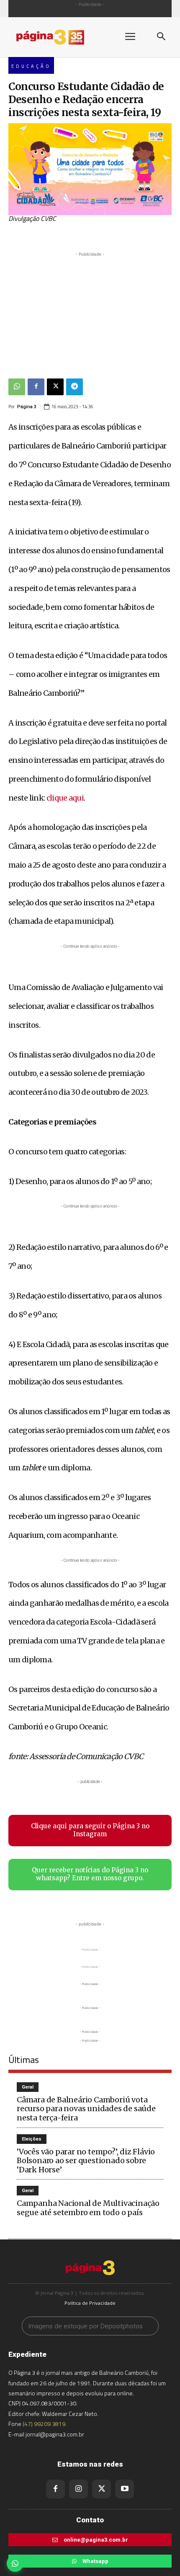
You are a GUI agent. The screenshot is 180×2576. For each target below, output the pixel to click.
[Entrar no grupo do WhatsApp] (15, 2563)
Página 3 (27, 407)
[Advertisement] (90, 311)
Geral (28, 2087)
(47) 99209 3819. (45, 2424)
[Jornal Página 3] (59, 37)
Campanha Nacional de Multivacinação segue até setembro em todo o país (88, 2208)
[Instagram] (78, 2489)
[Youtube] (125, 2489)
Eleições (32, 2139)
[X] (55, 387)
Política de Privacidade (90, 2303)
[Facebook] (36, 387)
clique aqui (65, 798)
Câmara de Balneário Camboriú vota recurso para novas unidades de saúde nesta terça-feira (86, 2109)
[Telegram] (75, 387)
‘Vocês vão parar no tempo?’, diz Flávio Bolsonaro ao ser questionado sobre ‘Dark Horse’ (86, 2161)
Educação (31, 66)
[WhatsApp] (17, 387)
